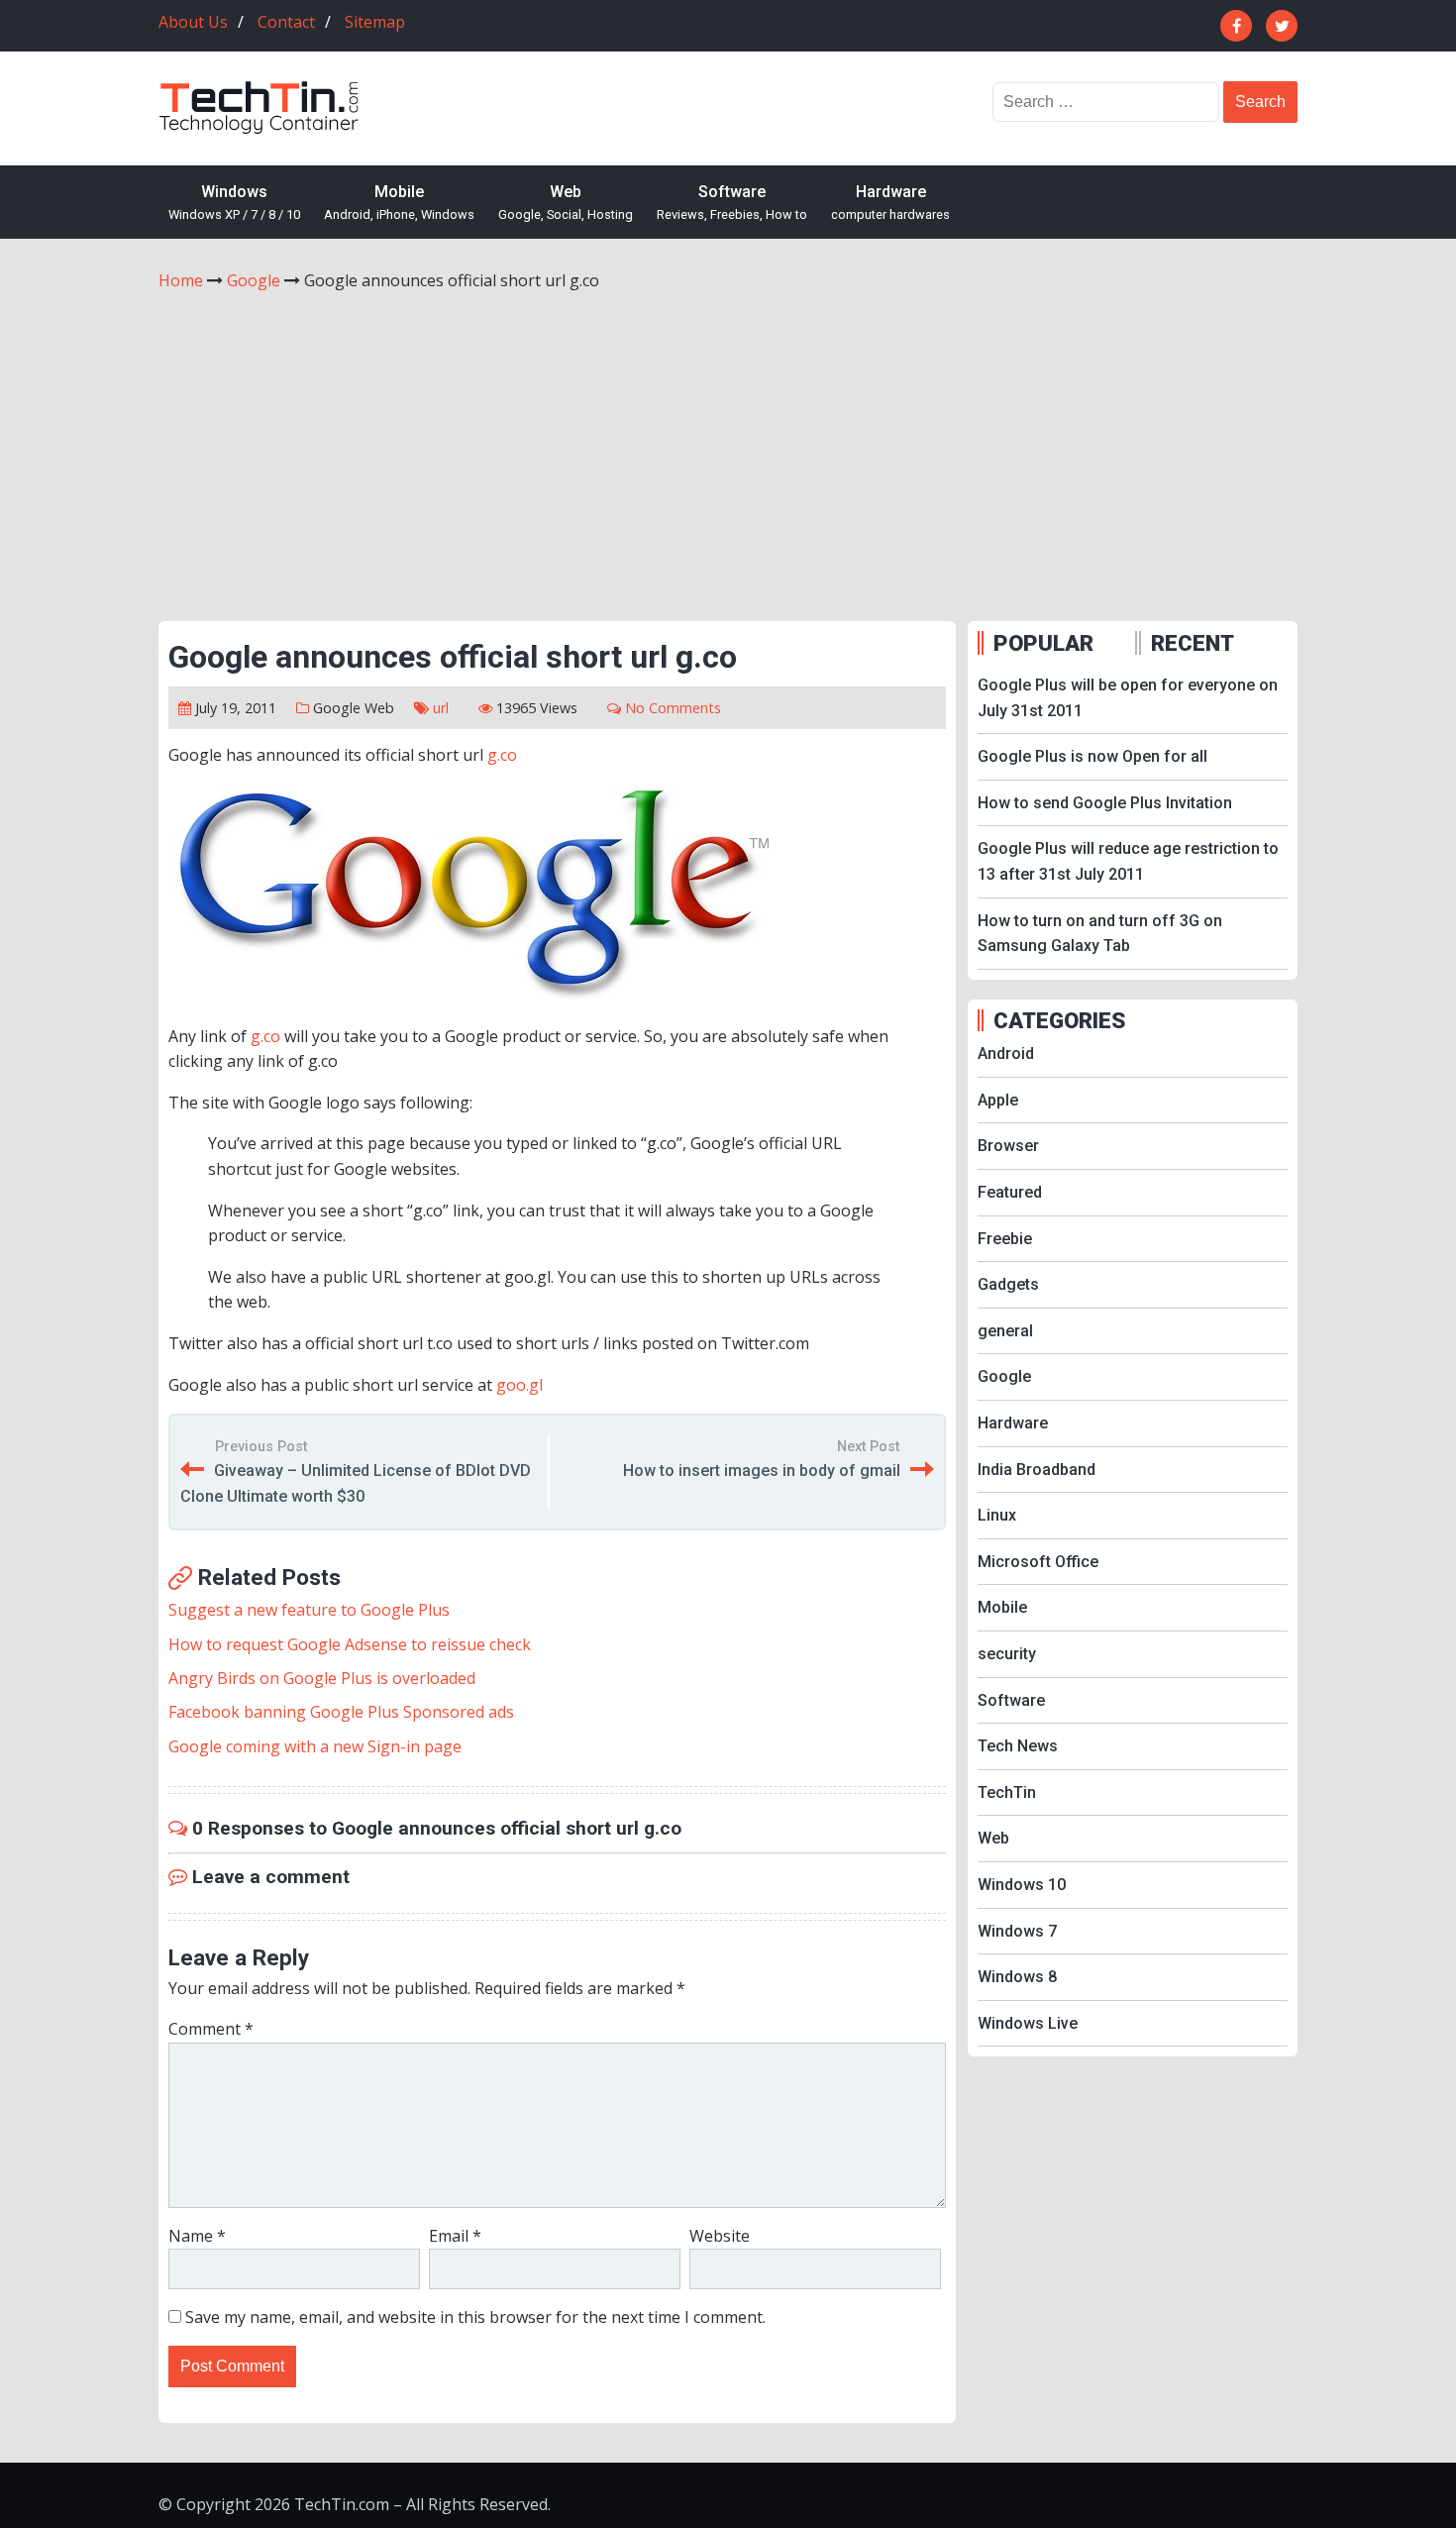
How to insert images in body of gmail (762, 1471)
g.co (502, 755)
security (1007, 1654)
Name (197, 2236)
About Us (193, 22)
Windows (234, 202)
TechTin (1007, 1792)
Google (337, 708)
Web (566, 202)
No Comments (673, 708)
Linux (997, 1515)
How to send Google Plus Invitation (1105, 803)
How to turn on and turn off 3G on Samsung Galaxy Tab (1100, 934)
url (441, 708)
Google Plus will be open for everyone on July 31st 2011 (1128, 698)
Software (732, 202)
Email (455, 2236)
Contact (286, 22)
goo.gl (520, 1385)
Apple (998, 1100)
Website (720, 2236)
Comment (211, 2029)
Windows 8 (1017, 1977)
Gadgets (1008, 1284)
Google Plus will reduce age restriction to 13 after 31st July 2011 (1128, 861)
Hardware (890, 202)
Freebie (1005, 1239)
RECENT (1193, 643)
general (1005, 1331)
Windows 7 (1017, 1931)
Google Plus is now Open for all (1092, 756)
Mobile (399, 202)
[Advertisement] (728, 443)
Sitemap (375, 22)
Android (1006, 1053)
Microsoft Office (1038, 1562)
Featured (1010, 1192)
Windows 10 (1022, 1885)
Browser (1008, 1146)
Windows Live (1028, 2023)
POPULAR (1043, 643)
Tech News (1018, 1746)
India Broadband (1037, 1470)
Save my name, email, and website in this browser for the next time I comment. (475, 2317)
